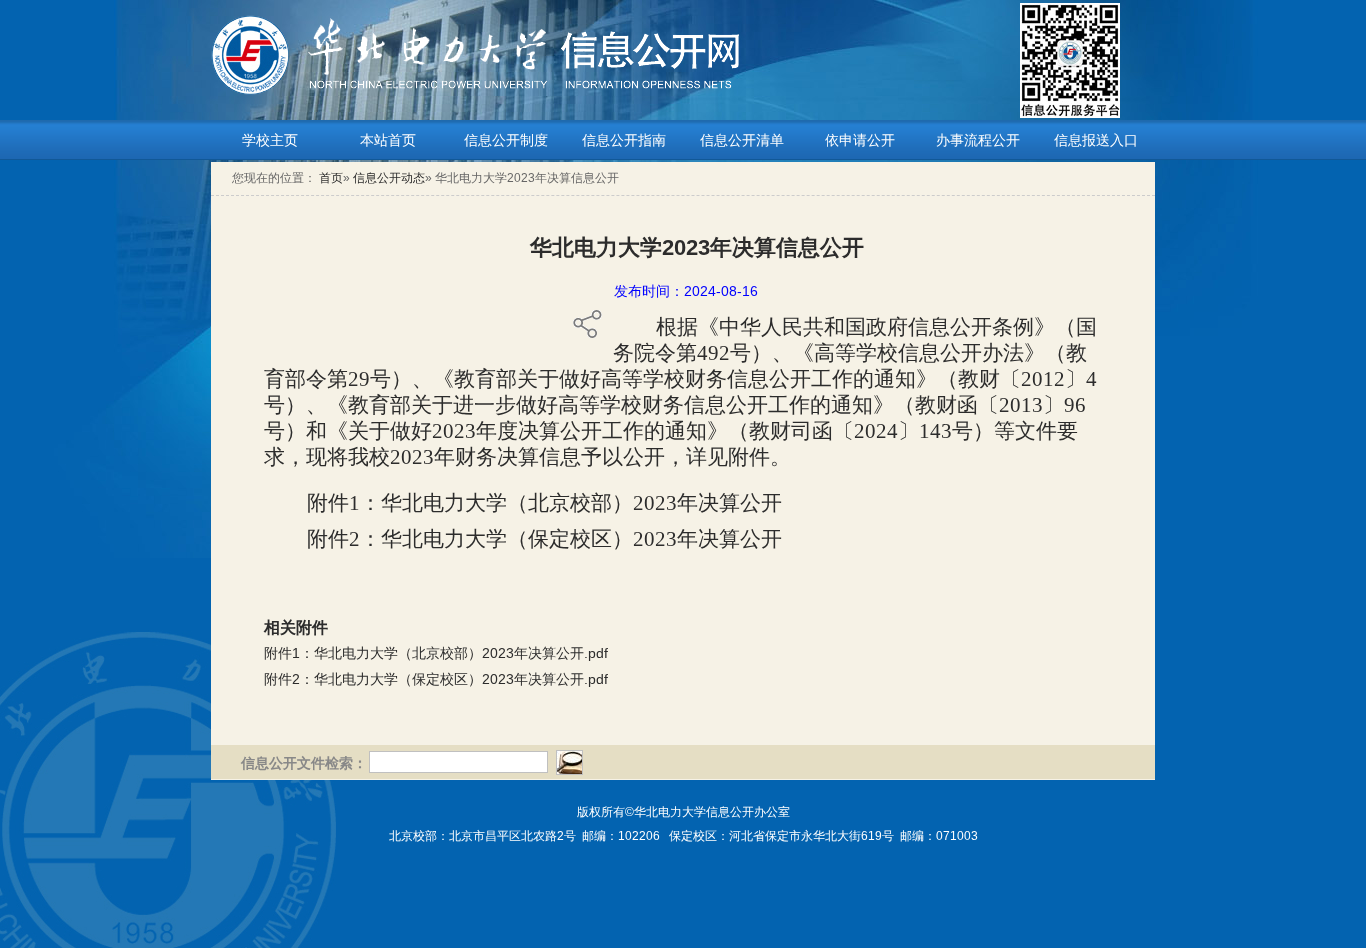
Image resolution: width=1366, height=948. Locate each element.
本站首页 (388, 140)
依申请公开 (860, 140)
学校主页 (270, 140)
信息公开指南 (624, 140)
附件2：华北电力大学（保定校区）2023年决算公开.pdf (436, 679)
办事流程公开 (978, 140)
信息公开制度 (506, 140)
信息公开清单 (742, 140)
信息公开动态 (389, 178)
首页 (331, 178)
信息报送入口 (1096, 140)
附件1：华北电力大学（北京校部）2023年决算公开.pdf (436, 653)
